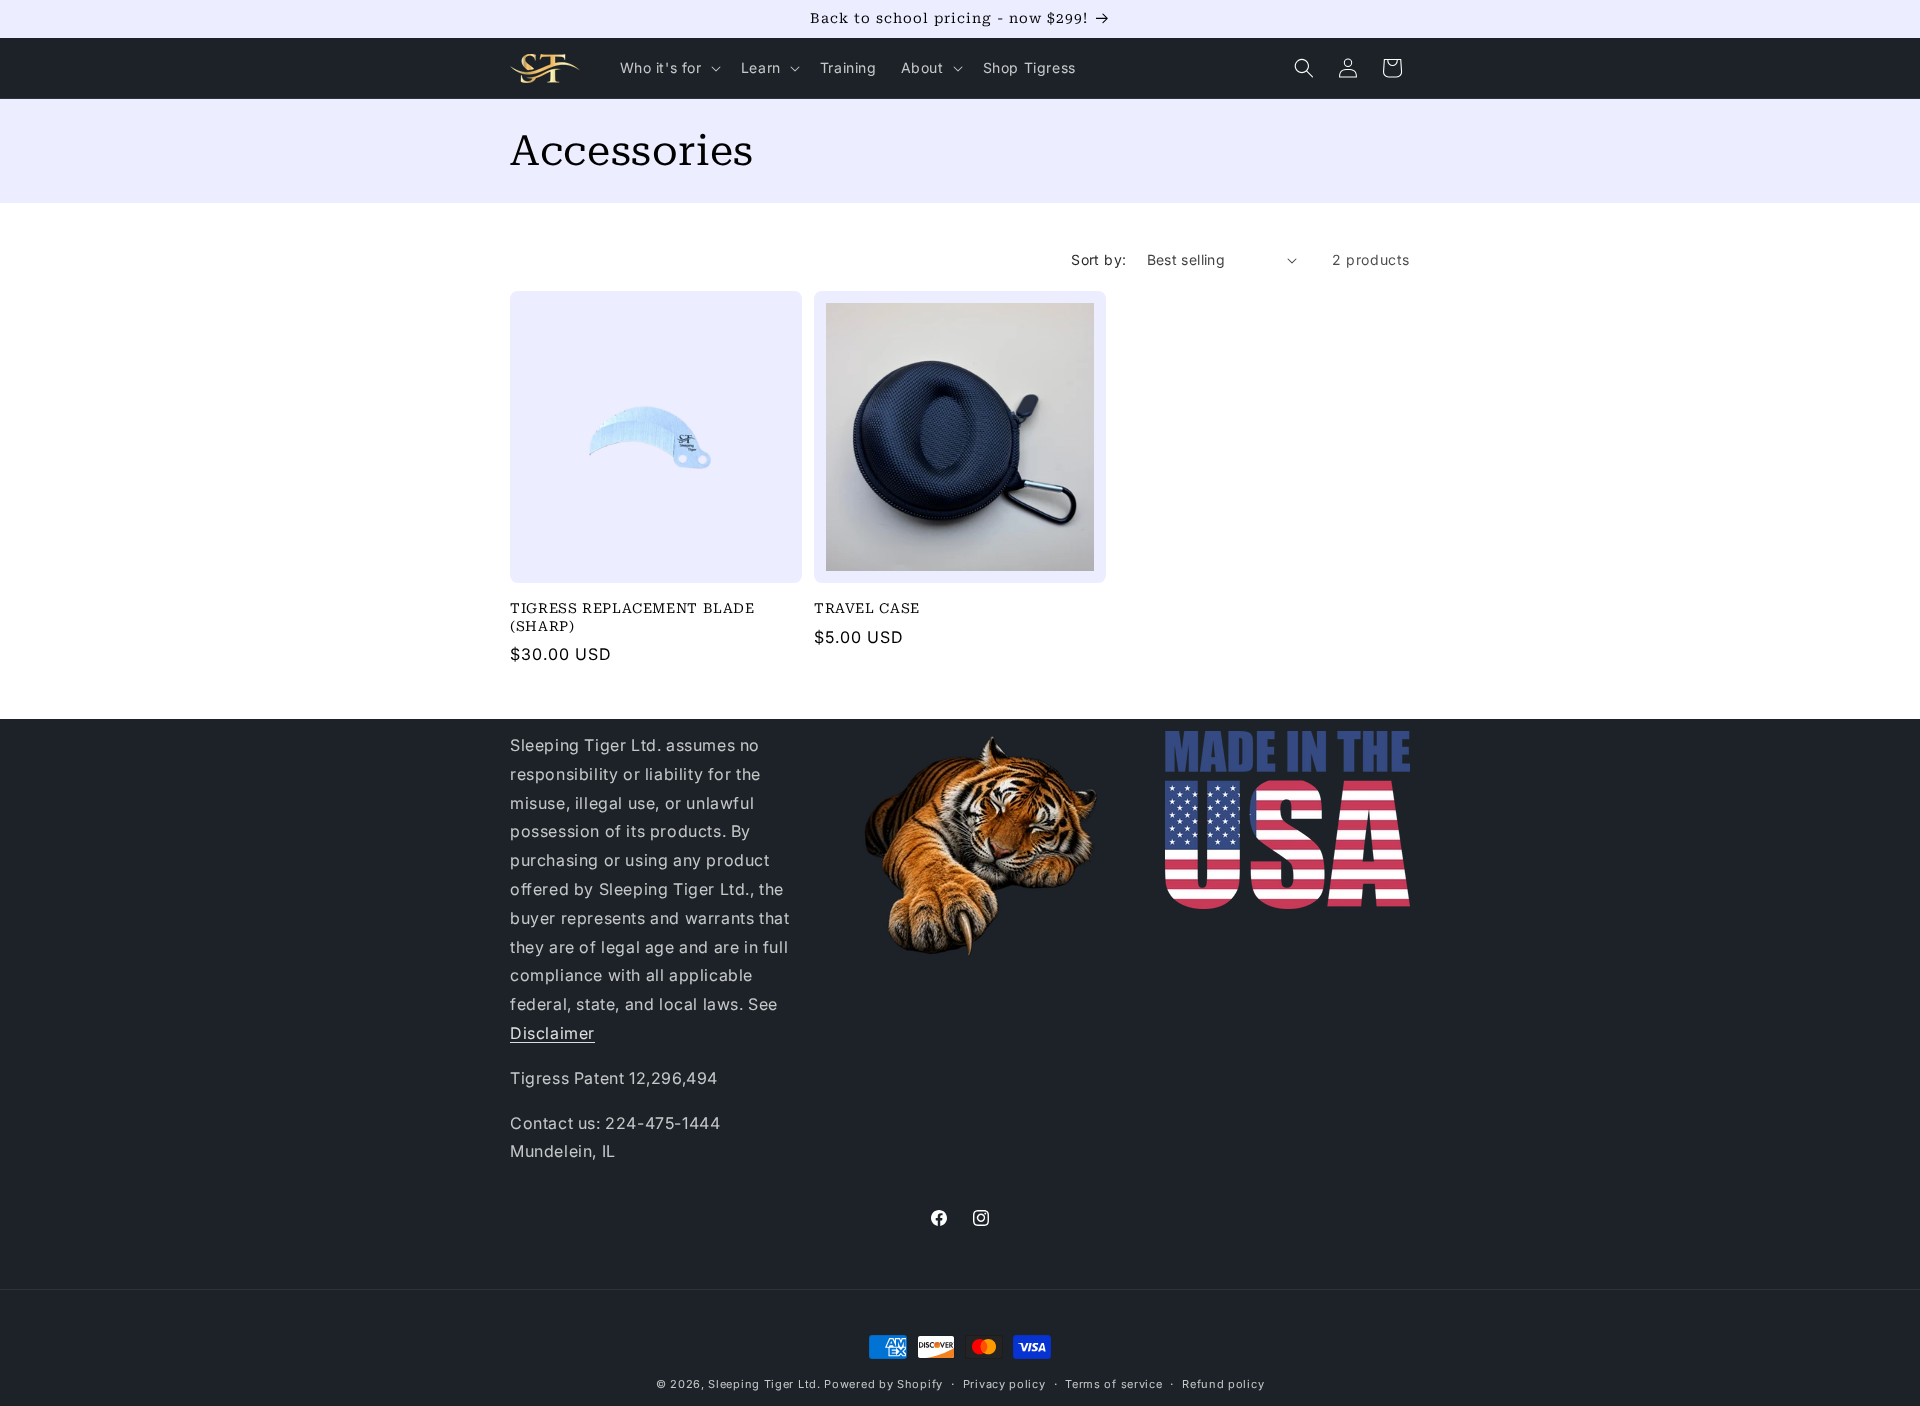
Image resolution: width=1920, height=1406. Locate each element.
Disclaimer (552, 1033)
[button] (668, 68)
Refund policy (1223, 1383)
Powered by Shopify (883, 1384)
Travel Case (867, 608)
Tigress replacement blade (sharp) (632, 617)
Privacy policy (1004, 1383)
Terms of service (1113, 1383)
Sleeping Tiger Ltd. (764, 1384)
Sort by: (1098, 259)
